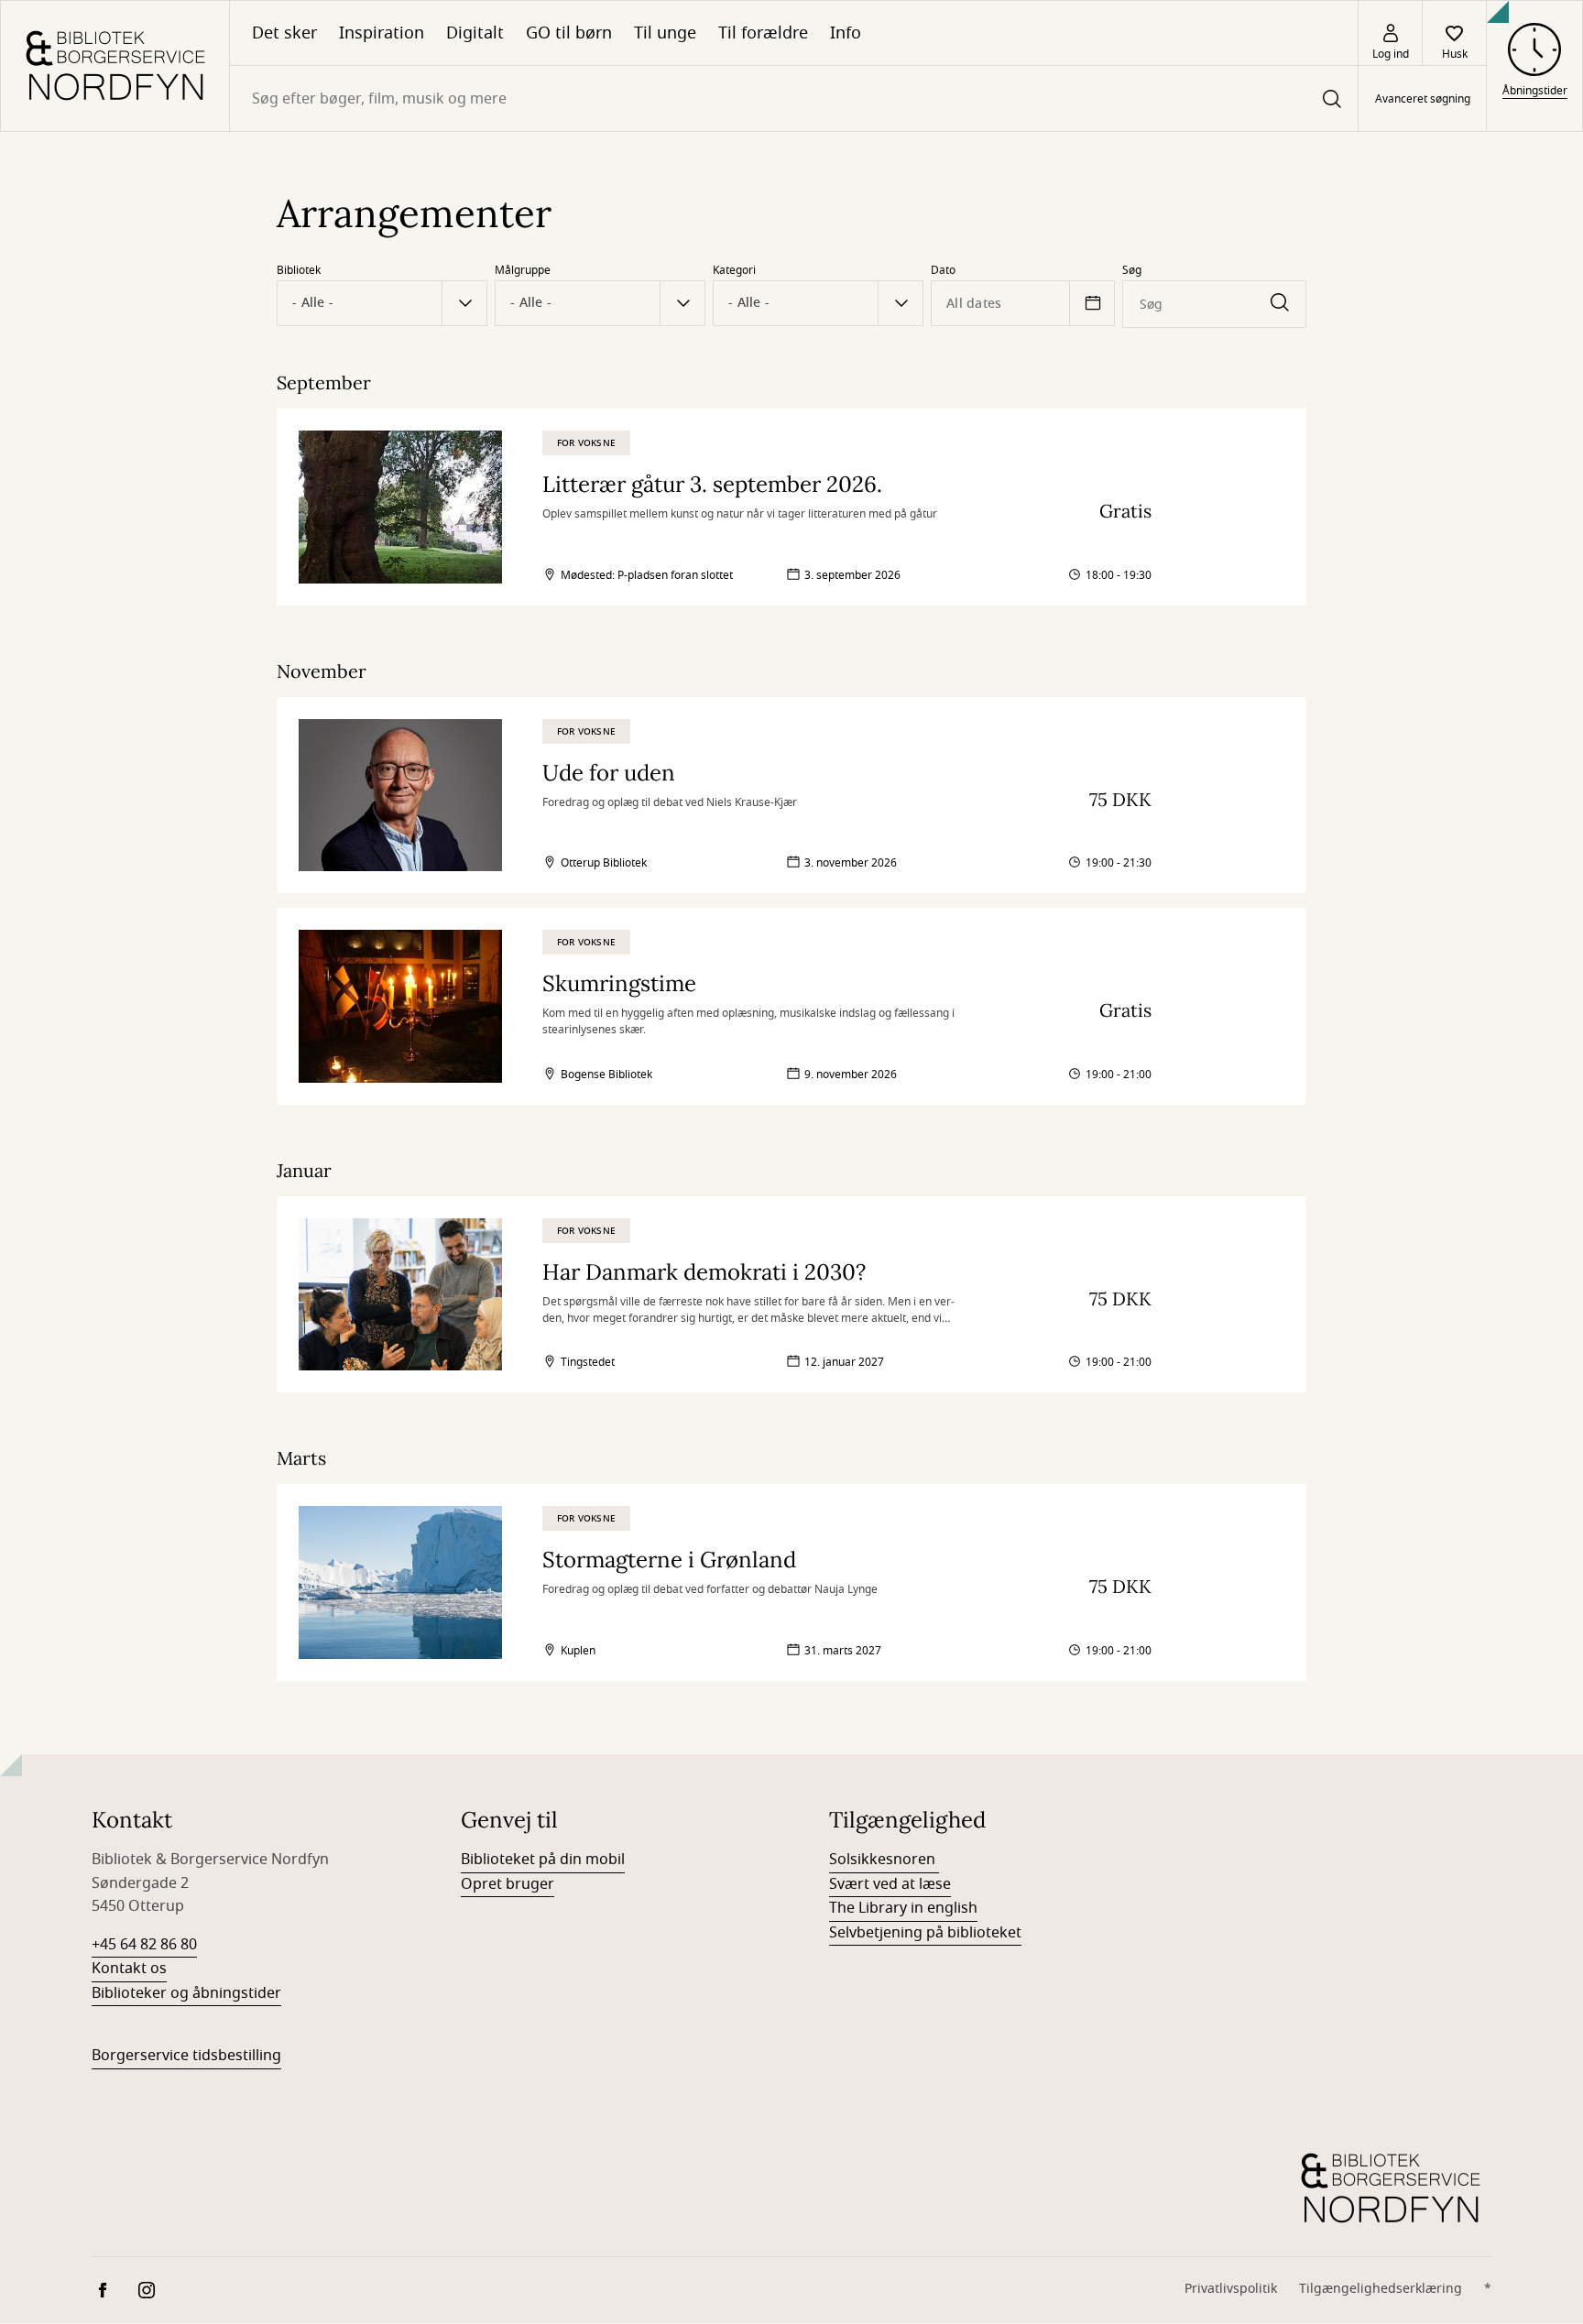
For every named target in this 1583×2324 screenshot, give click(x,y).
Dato (943, 270)
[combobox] (794, 98)
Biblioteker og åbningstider (186, 1993)
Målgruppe (523, 270)
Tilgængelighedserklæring (1381, 2289)
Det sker (284, 33)
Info (846, 33)
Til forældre (763, 33)
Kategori (734, 270)
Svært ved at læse (890, 1884)
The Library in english (903, 1908)
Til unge (665, 33)
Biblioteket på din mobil (543, 1860)
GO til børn (569, 33)
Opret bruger (508, 1884)
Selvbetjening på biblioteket (925, 1933)
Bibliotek (299, 270)
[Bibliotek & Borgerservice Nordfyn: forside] (115, 66)
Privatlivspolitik (1231, 2289)
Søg (1132, 270)
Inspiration (382, 33)
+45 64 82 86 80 (144, 1945)
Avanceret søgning (1423, 99)
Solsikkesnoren (884, 1860)
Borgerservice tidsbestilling (186, 2056)
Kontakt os (129, 1969)
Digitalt (475, 33)
